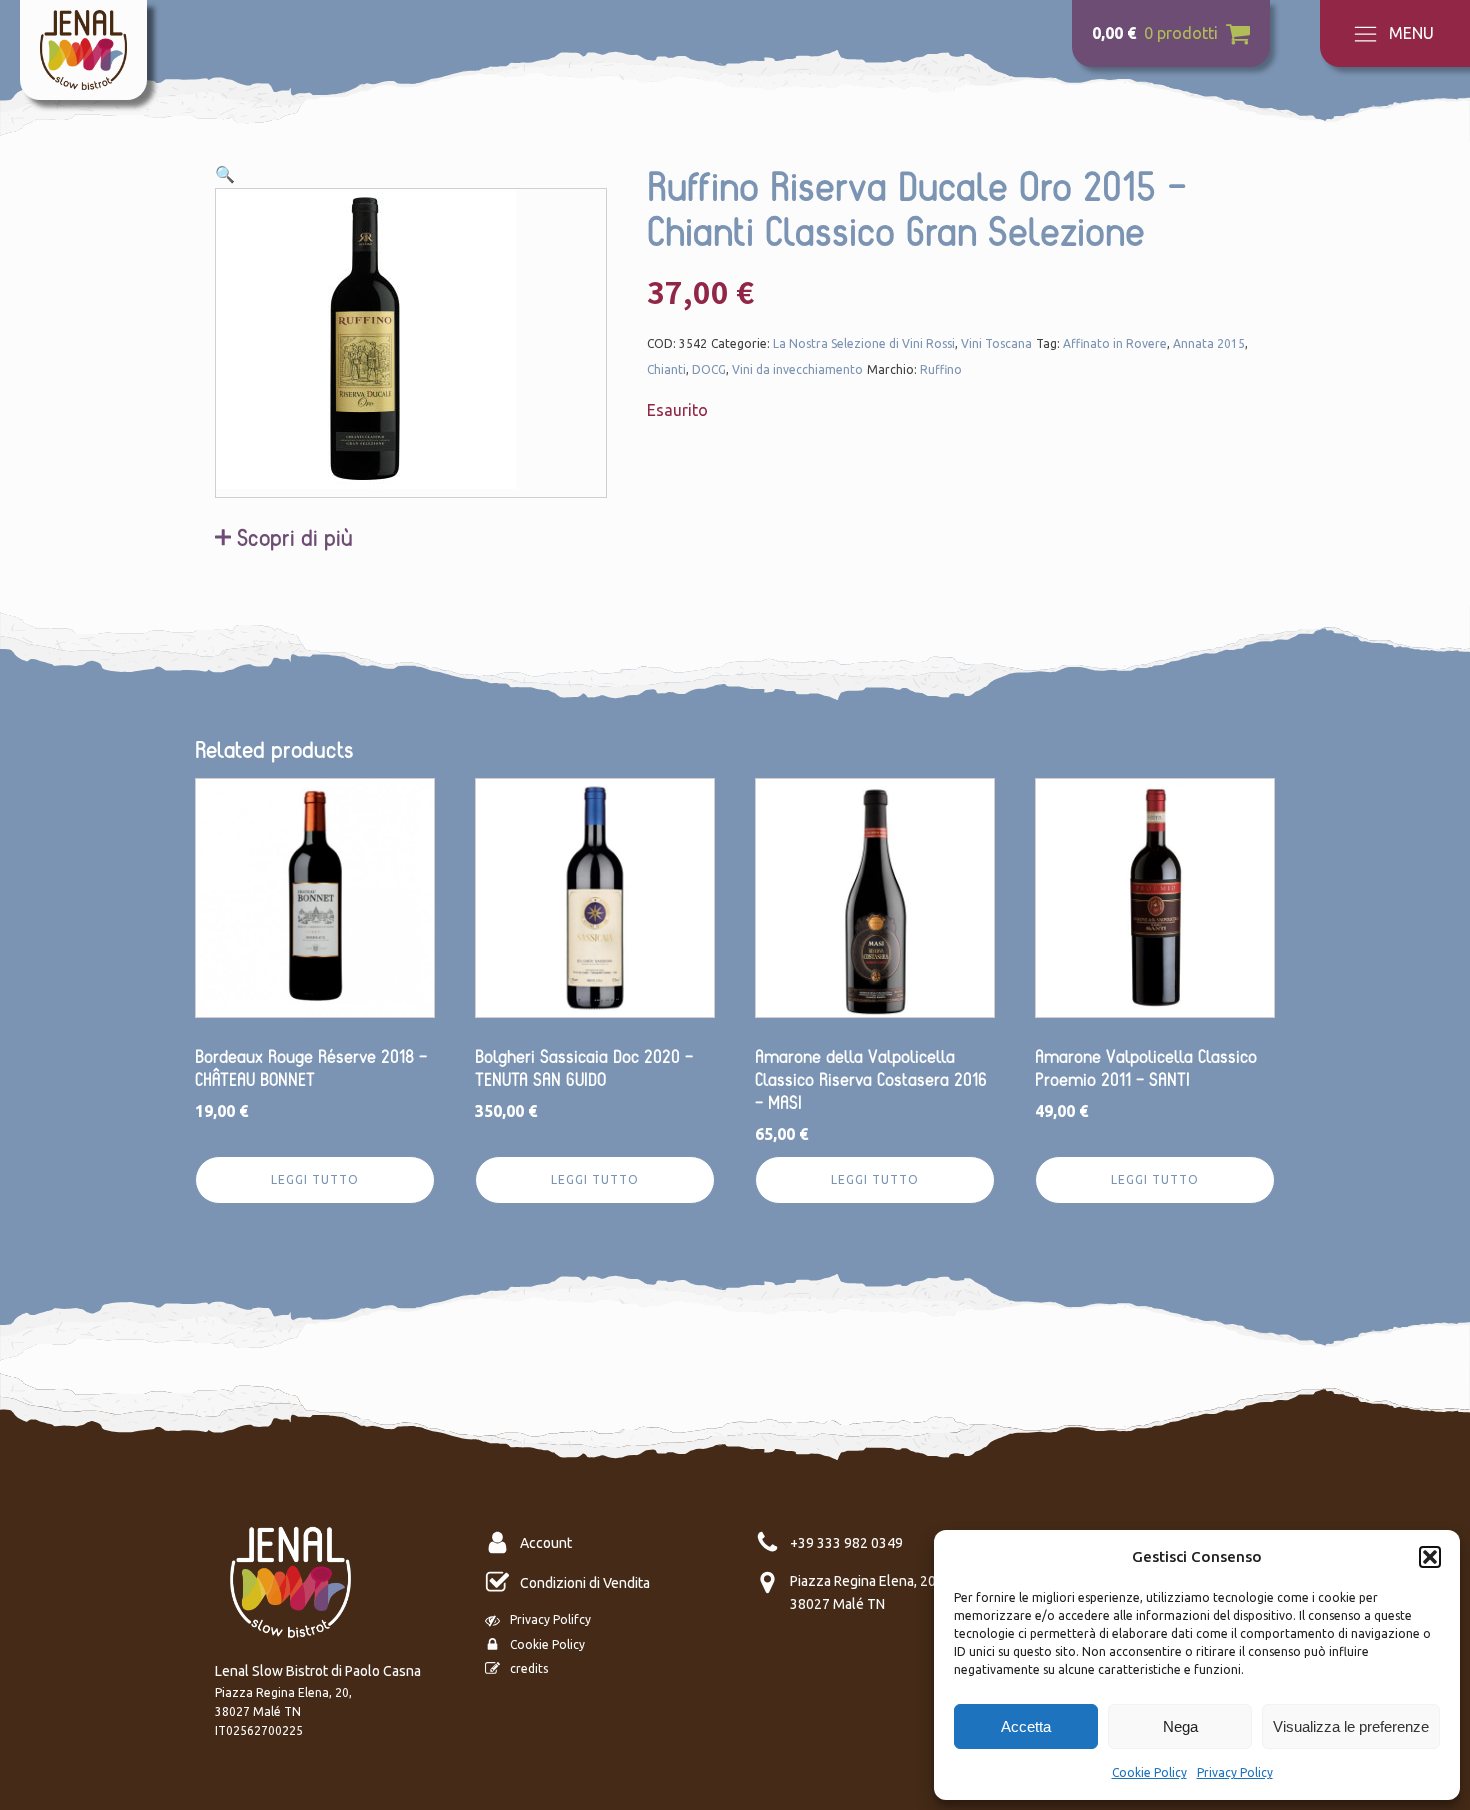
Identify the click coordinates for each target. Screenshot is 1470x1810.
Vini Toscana (996, 343)
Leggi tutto (315, 1179)
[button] (1430, 1557)
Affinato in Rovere (1115, 343)
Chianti (666, 369)
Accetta (1026, 1726)
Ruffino (941, 369)
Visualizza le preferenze (1351, 1726)
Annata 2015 (1209, 343)
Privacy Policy (1235, 1772)
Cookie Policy (1149, 1772)
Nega (1180, 1726)
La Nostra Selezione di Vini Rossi (864, 343)
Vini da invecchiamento (797, 369)
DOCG (709, 369)
